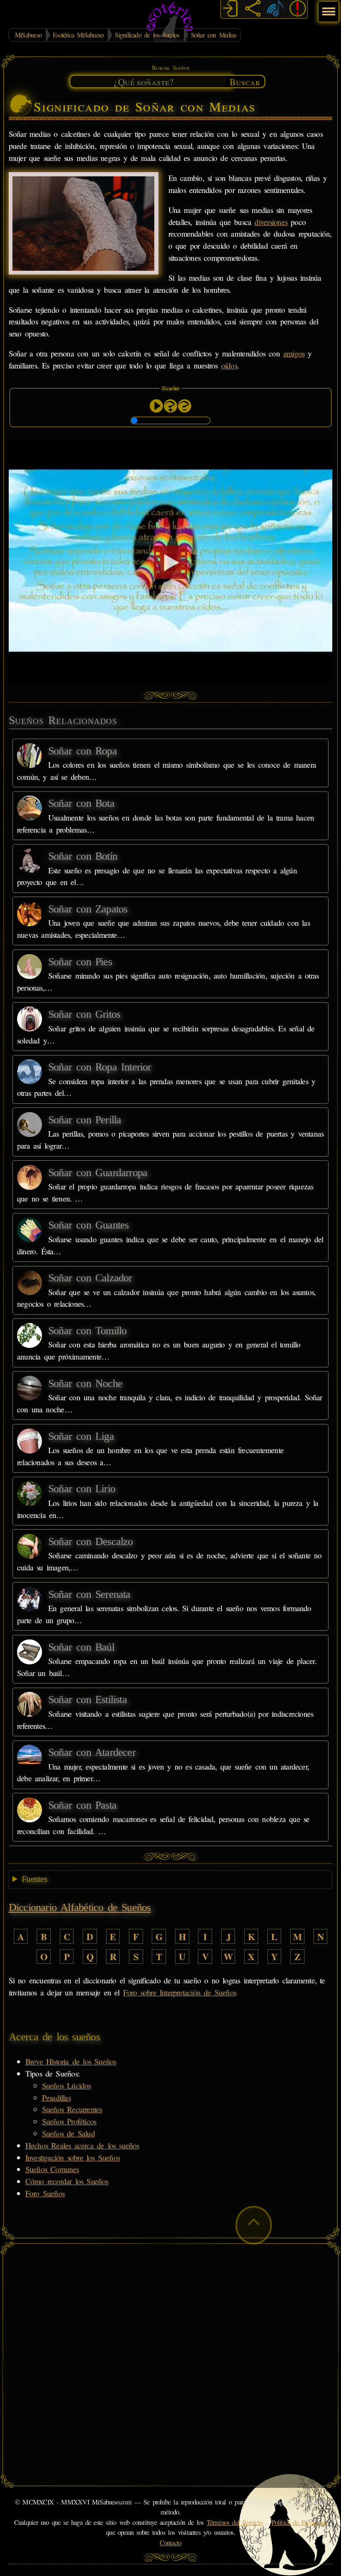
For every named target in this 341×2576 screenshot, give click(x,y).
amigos (294, 353)
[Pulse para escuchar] (156, 406)
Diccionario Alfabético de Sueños (80, 1907)
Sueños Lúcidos (67, 2085)
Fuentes (34, 1879)
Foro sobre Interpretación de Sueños (180, 1992)
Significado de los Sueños (147, 35)
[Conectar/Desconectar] (230, 10)
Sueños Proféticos (69, 2121)
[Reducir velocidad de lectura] (185, 406)
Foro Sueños (45, 2193)
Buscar (245, 82)
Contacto (171, 2543)
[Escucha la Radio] (275, 10)
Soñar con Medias (214, 35)
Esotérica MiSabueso (78, 35)
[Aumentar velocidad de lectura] (170, 406)
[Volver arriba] (254, 2225)
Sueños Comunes (52, 2169)
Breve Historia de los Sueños (71, 2061)
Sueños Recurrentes (72, 2109)
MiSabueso (28, 35)
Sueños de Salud (68, 2133)
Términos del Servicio (235, 2522)
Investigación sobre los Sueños (73, 2157)
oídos (229, 365)
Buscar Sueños (170, 68)
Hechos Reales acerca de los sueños (82, 2145)
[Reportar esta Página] (298, 10)
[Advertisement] (171, 2307)
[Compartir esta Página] (253, 10)
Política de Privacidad (299, 2522)
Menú (327, 7)
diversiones (271, 222)
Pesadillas (56, 2098)
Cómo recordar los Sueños (67, 2181)
